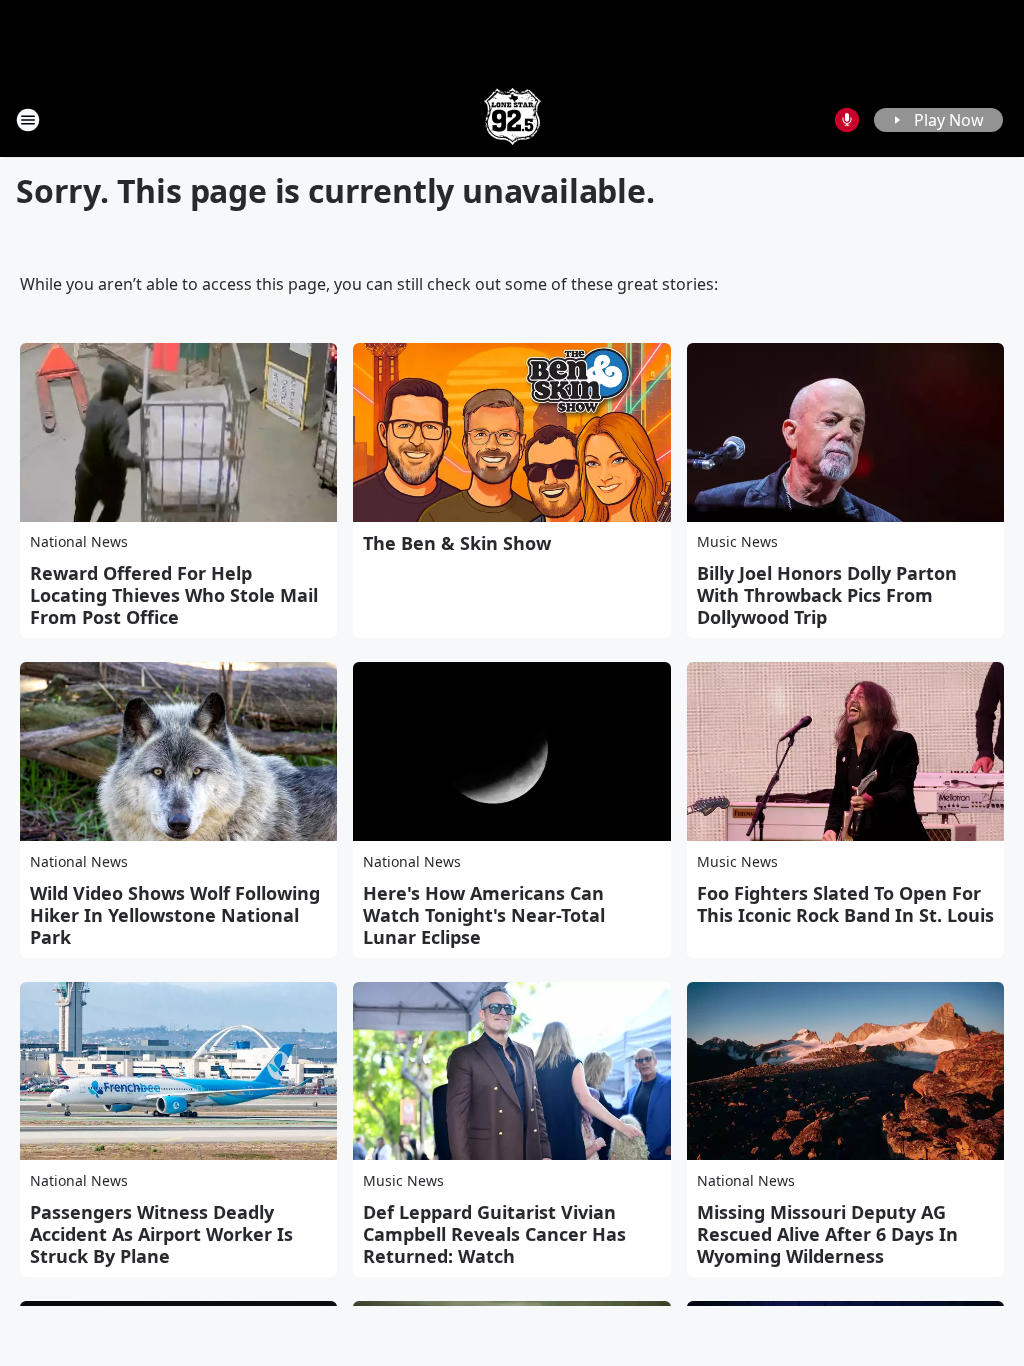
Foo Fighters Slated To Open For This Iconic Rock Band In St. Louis (845, 904)
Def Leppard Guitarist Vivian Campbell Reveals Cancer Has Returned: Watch (494, 1234)
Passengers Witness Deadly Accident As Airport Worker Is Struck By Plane (161, 1234)
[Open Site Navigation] (28, 120)
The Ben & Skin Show (457, 543)
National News (79, 541)
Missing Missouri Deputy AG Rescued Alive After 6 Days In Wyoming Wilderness (827, 1234)
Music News (737, 541)
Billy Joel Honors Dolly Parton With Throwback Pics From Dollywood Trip (827, 595)
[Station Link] (512, 119)
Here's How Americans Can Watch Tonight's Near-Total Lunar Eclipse (484, 915)
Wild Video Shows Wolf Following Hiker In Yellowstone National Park (175, 915)
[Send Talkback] (847, 120)
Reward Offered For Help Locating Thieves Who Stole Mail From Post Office (174, 595)
